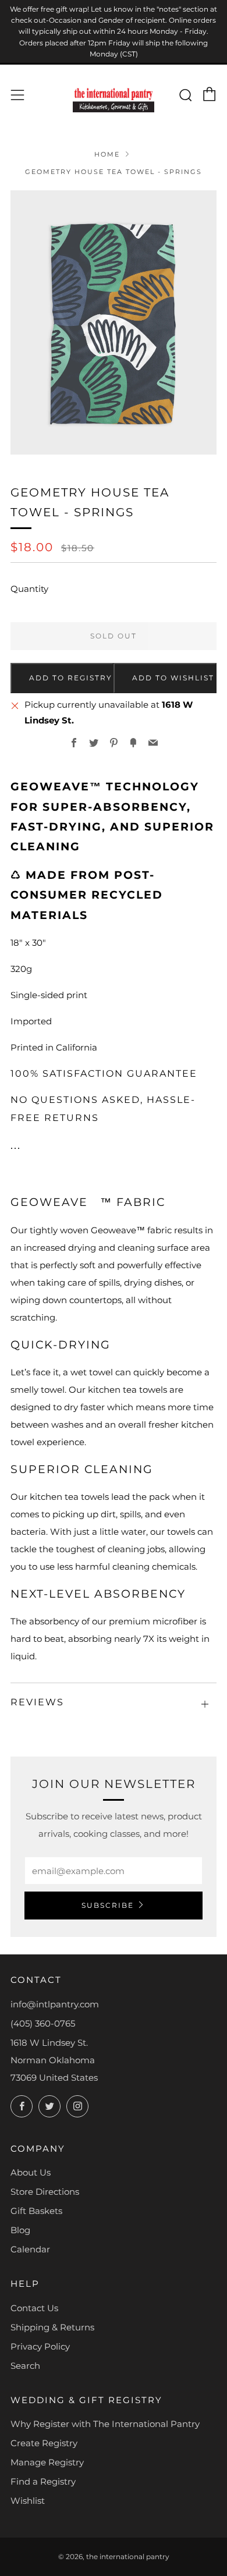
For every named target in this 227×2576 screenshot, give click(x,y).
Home (107, 154)
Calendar (30, 2249)
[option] (114, 322)
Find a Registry (43, 2481)
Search (25, 2366)
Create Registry (44, 2443)
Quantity (29, 589)
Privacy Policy (40, 2346)
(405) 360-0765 (43, 2023)
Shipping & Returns (52, 2327)
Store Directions (45, 2192)
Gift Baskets (36, 2211)
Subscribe (108, 1905)
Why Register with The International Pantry (105, 2424)
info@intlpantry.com (55, 2004)
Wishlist (28, 2501)
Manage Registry (47, 2462)
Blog (20, 2230)
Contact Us (34, 2308)
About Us (31, 2172)
